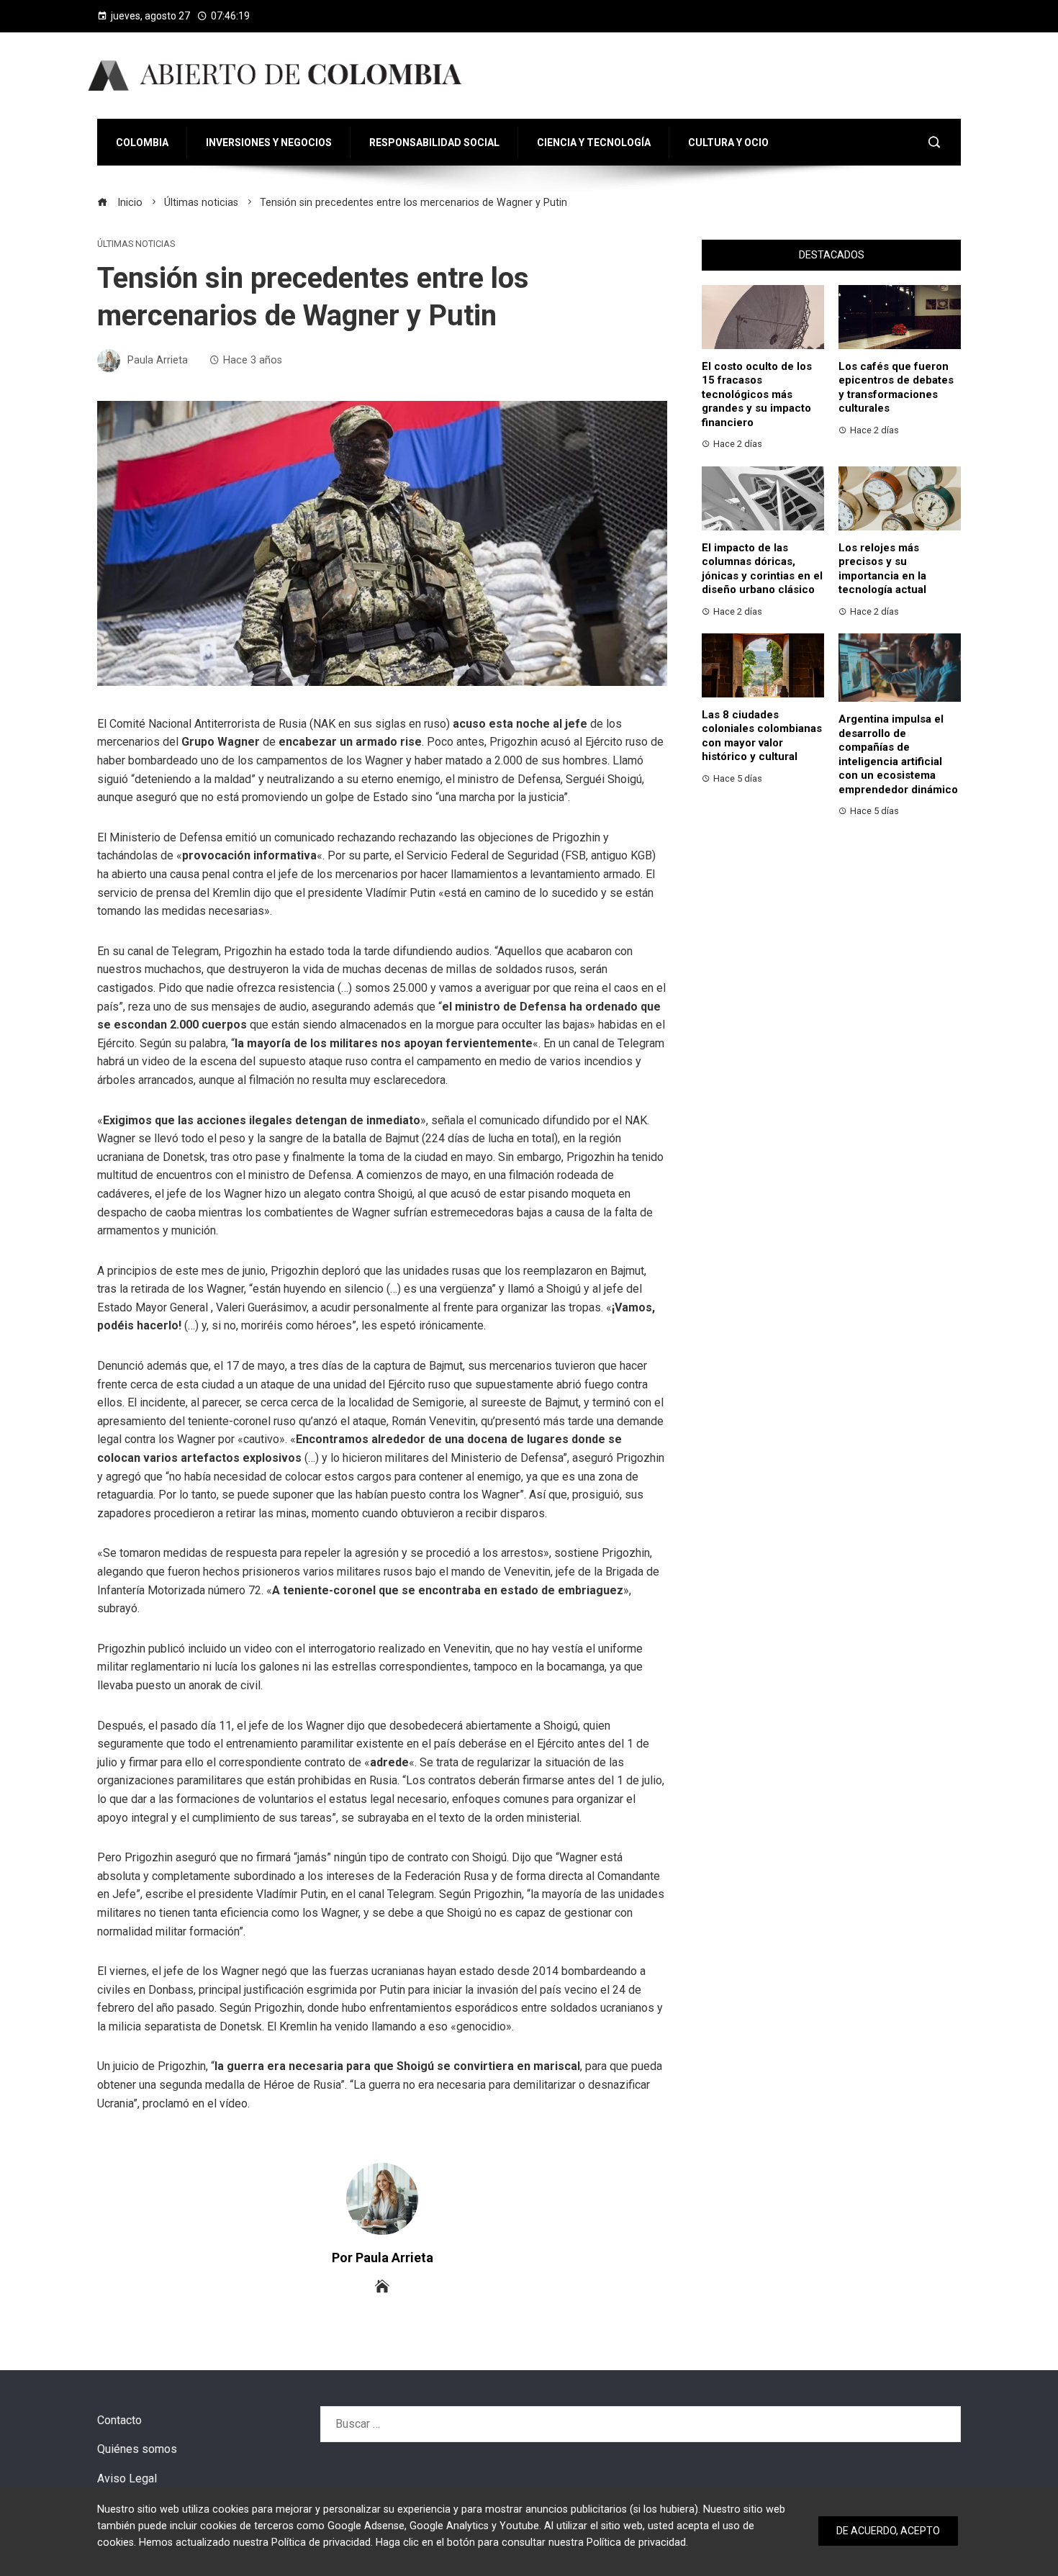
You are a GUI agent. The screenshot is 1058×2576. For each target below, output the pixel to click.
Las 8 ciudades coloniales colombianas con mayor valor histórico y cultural (762, 736)
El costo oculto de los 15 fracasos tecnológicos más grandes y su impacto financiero (757, 394)
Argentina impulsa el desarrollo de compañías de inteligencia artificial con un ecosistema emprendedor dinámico (898, 754)
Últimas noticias (136, 244)
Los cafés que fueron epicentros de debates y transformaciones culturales (896, 388)
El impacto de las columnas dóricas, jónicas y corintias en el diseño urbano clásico (762, 569)
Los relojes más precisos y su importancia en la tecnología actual (882, 569)
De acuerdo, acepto (888, 2531)
